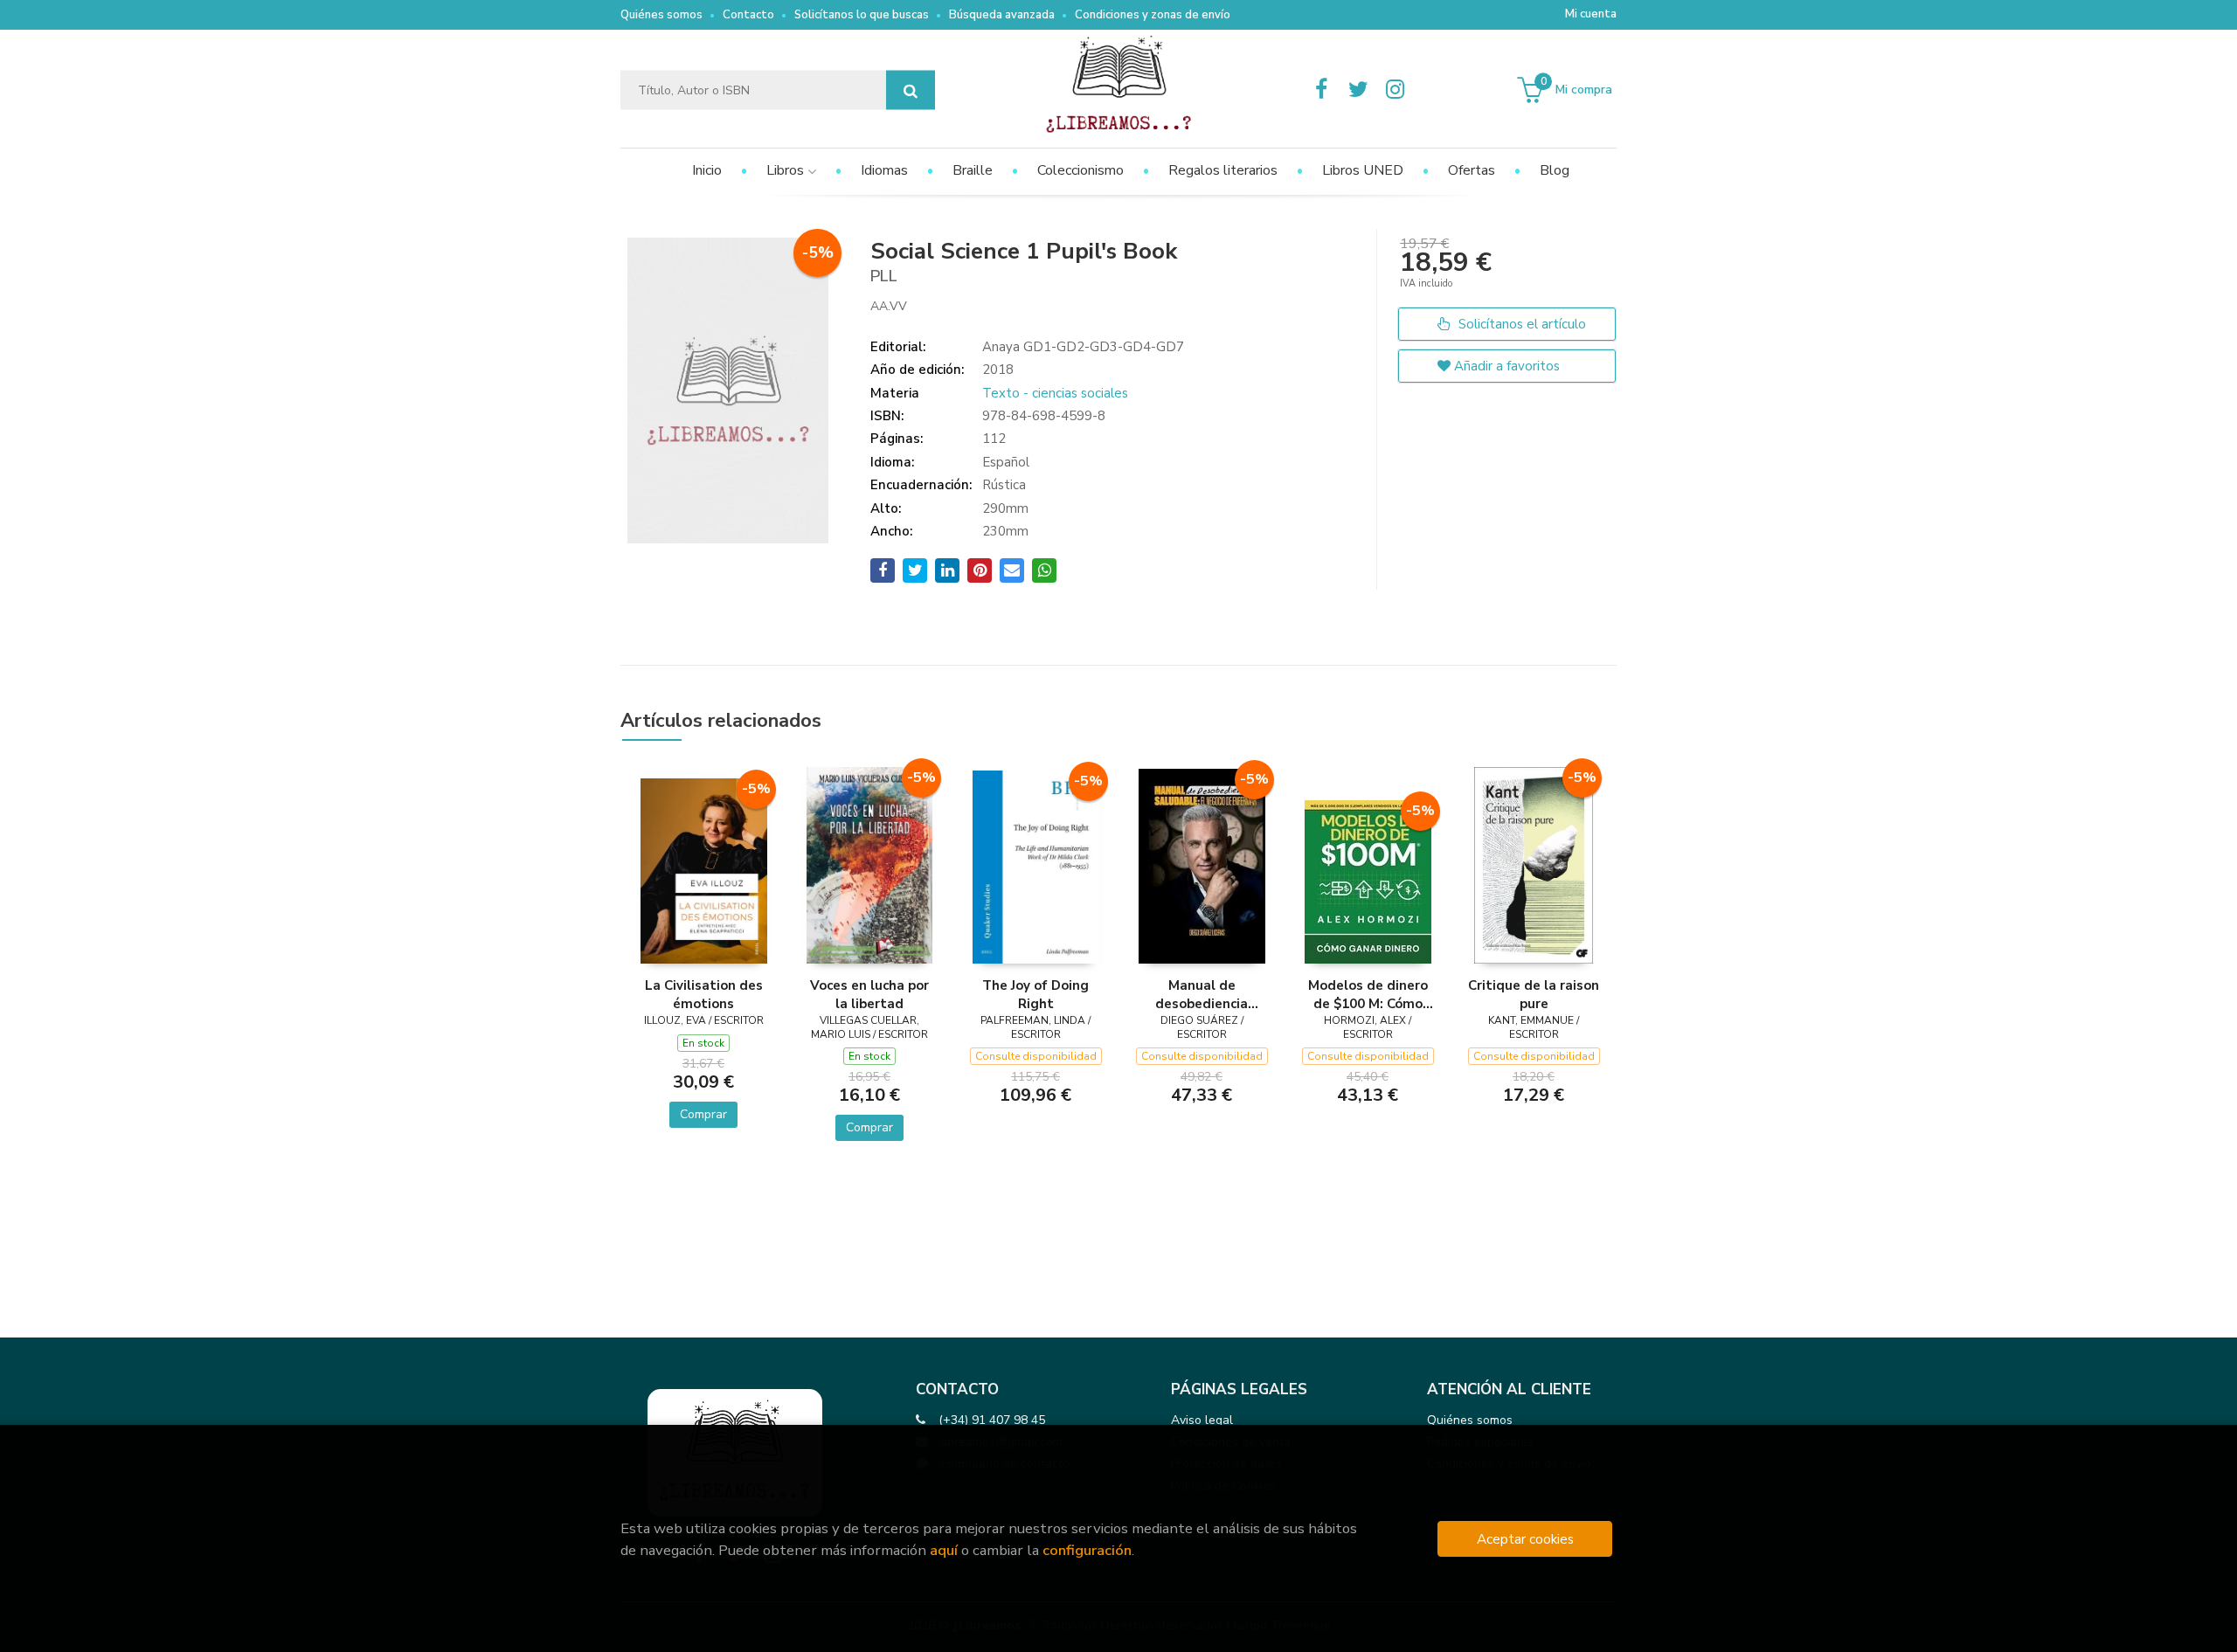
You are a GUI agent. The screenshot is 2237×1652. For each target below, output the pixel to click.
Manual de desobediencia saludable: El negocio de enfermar (1202, 994)
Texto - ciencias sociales (1055, 393)
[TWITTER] (1358, 90)
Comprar (703, 1114)
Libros (787, 170)
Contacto (748, 15)
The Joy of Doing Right (1035, 994)
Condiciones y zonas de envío (1153, 15)
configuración (1087, 1550)
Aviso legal (1202, 1420)
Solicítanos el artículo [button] (1520, 324)
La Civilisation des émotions (704, 994)
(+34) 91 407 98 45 (992, 1420)
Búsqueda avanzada (1002, 15)
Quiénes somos (661, 15)
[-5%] (704, 870)
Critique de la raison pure (1534, 994)
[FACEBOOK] (1321, 90)
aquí (944, 1550)
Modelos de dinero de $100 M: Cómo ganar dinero (1368, 994)
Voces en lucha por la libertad (869, 994)
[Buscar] (911, 90)
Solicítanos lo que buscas (862, 15)
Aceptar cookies (1525, 1539)
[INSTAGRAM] (1395, 90)
